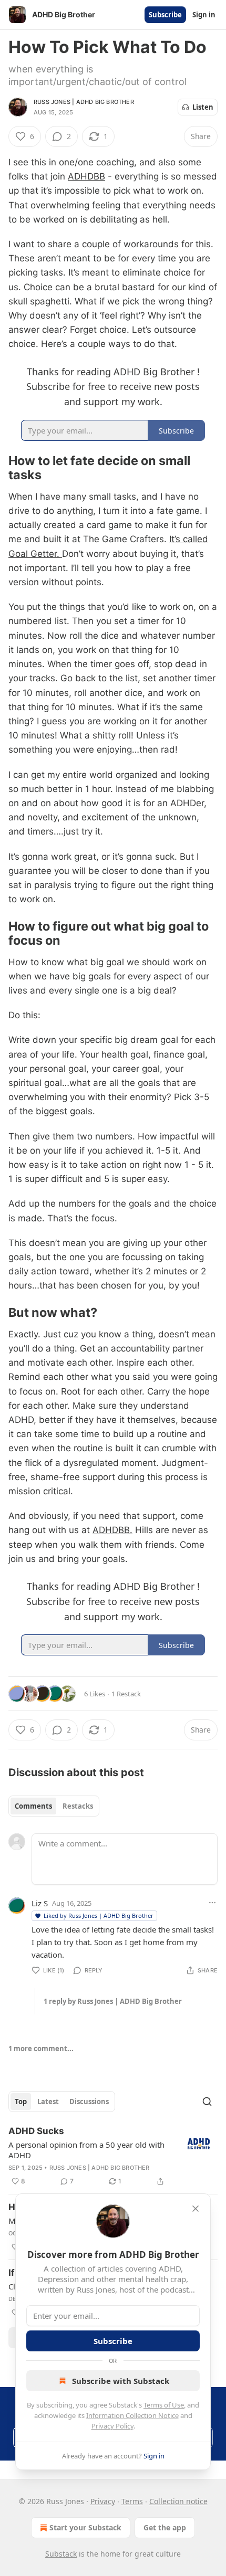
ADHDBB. (112, 1530)
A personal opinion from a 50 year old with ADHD (86, 2150)
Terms (132, 2501)
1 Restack (126, 1694)
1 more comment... (41, 2049)
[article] (113, 2156)
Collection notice (178, 2501)
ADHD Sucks (36, 2131)
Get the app (165, 2527)
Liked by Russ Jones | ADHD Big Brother (99, 1915)
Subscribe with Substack (121, 2381)
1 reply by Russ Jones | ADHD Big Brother (113, 2001)
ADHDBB (86, 176)
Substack (61, 2554)
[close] (196, 2209)
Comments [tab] (33, 1806)
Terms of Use (164, 2405)
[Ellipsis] (212, 1903)
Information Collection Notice (132, 2415)
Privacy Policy (112, 2426)
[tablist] (54, 1806)
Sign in (204, 15)
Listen (203, 107)
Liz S (40, 1903)
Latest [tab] (48, 2102)
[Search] (207, 2102)
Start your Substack (85, 2527)
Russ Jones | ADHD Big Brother (84, 102)
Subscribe (165, 15)
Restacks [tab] (78, 1806)
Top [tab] (21, 2102)
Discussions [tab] (89, 2102)
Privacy (103, 2501)
